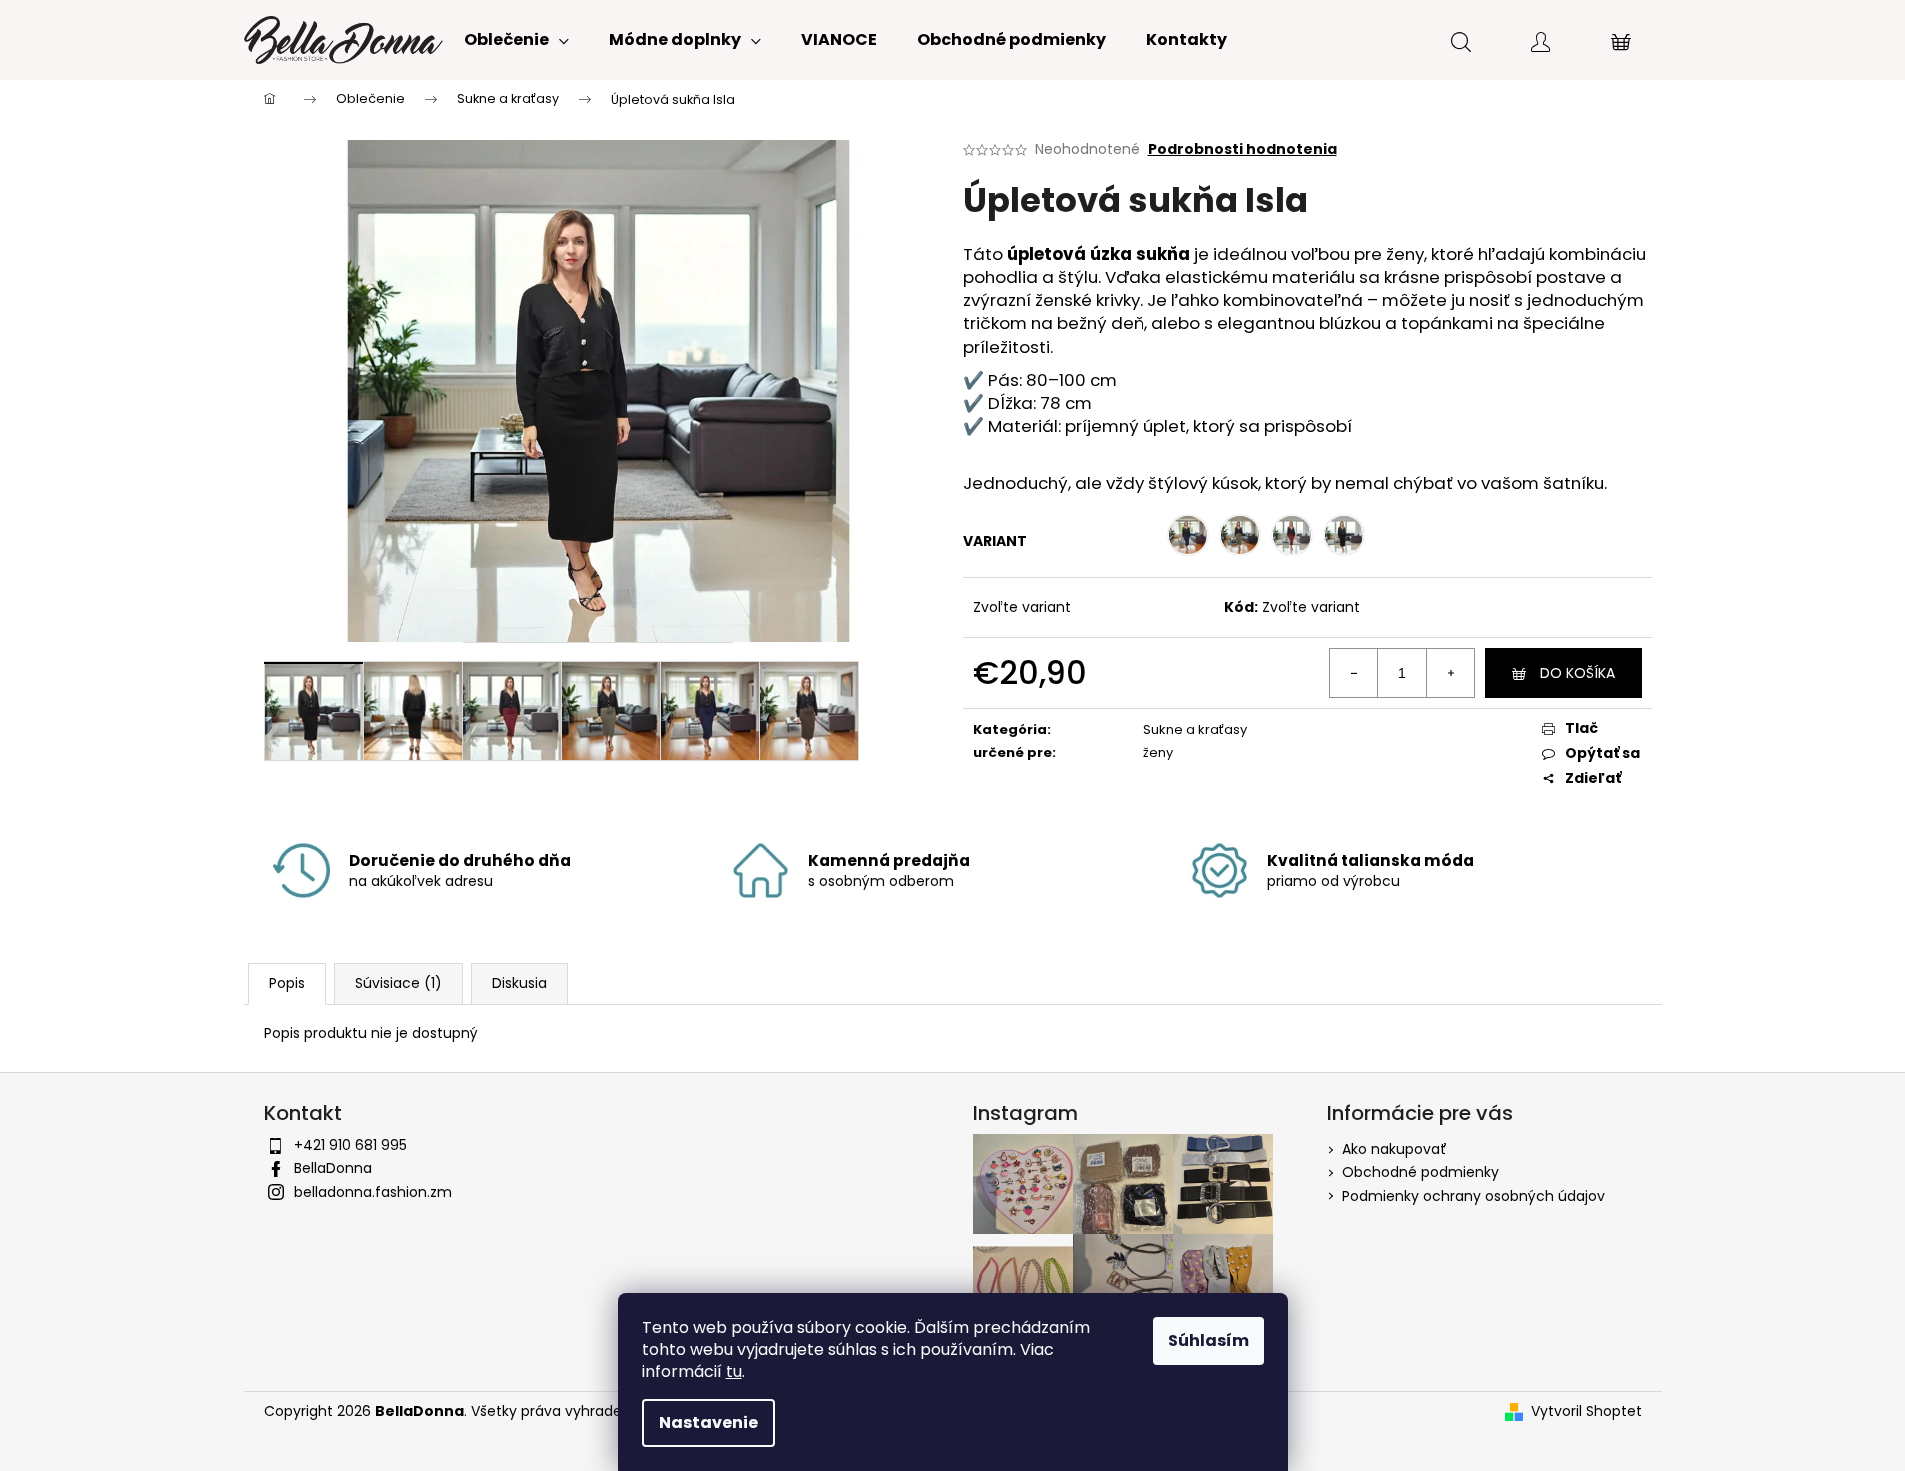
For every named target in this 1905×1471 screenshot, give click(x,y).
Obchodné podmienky (1420, 1172)
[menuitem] (516, 40)
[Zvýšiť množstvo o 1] (1450, 673)
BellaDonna (333, 1168)
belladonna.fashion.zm (373, 1192)
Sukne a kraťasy (1195, 729)
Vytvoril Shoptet (1586, 1411)
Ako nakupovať (1394, 1149)
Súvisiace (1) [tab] (398, 983)
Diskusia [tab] (519, 983)
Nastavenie (708, 1422)
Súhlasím (1208, 1340)
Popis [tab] (287, 983)
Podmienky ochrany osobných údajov (1473, 1196)
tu (734, 1371)
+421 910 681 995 (350, 1145)
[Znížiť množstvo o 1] (1354, 673)
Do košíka (1577, 673)
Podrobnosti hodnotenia (1242, 149)
